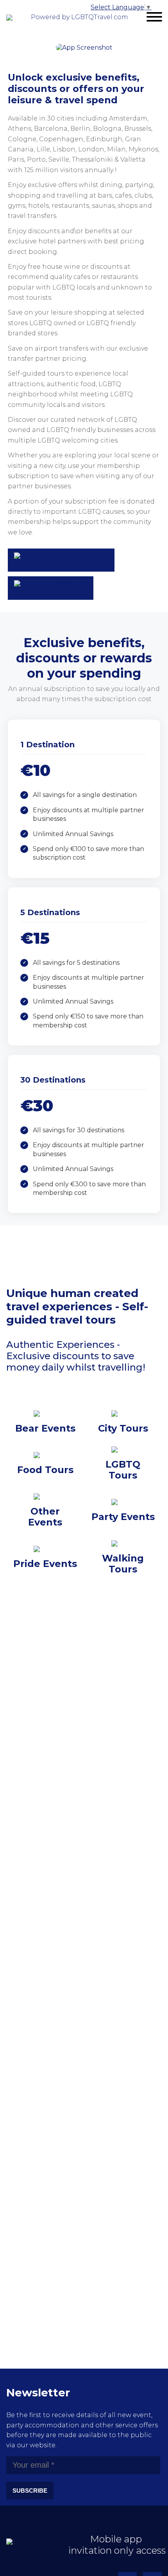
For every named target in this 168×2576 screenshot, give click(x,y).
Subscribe (30, 2491)
